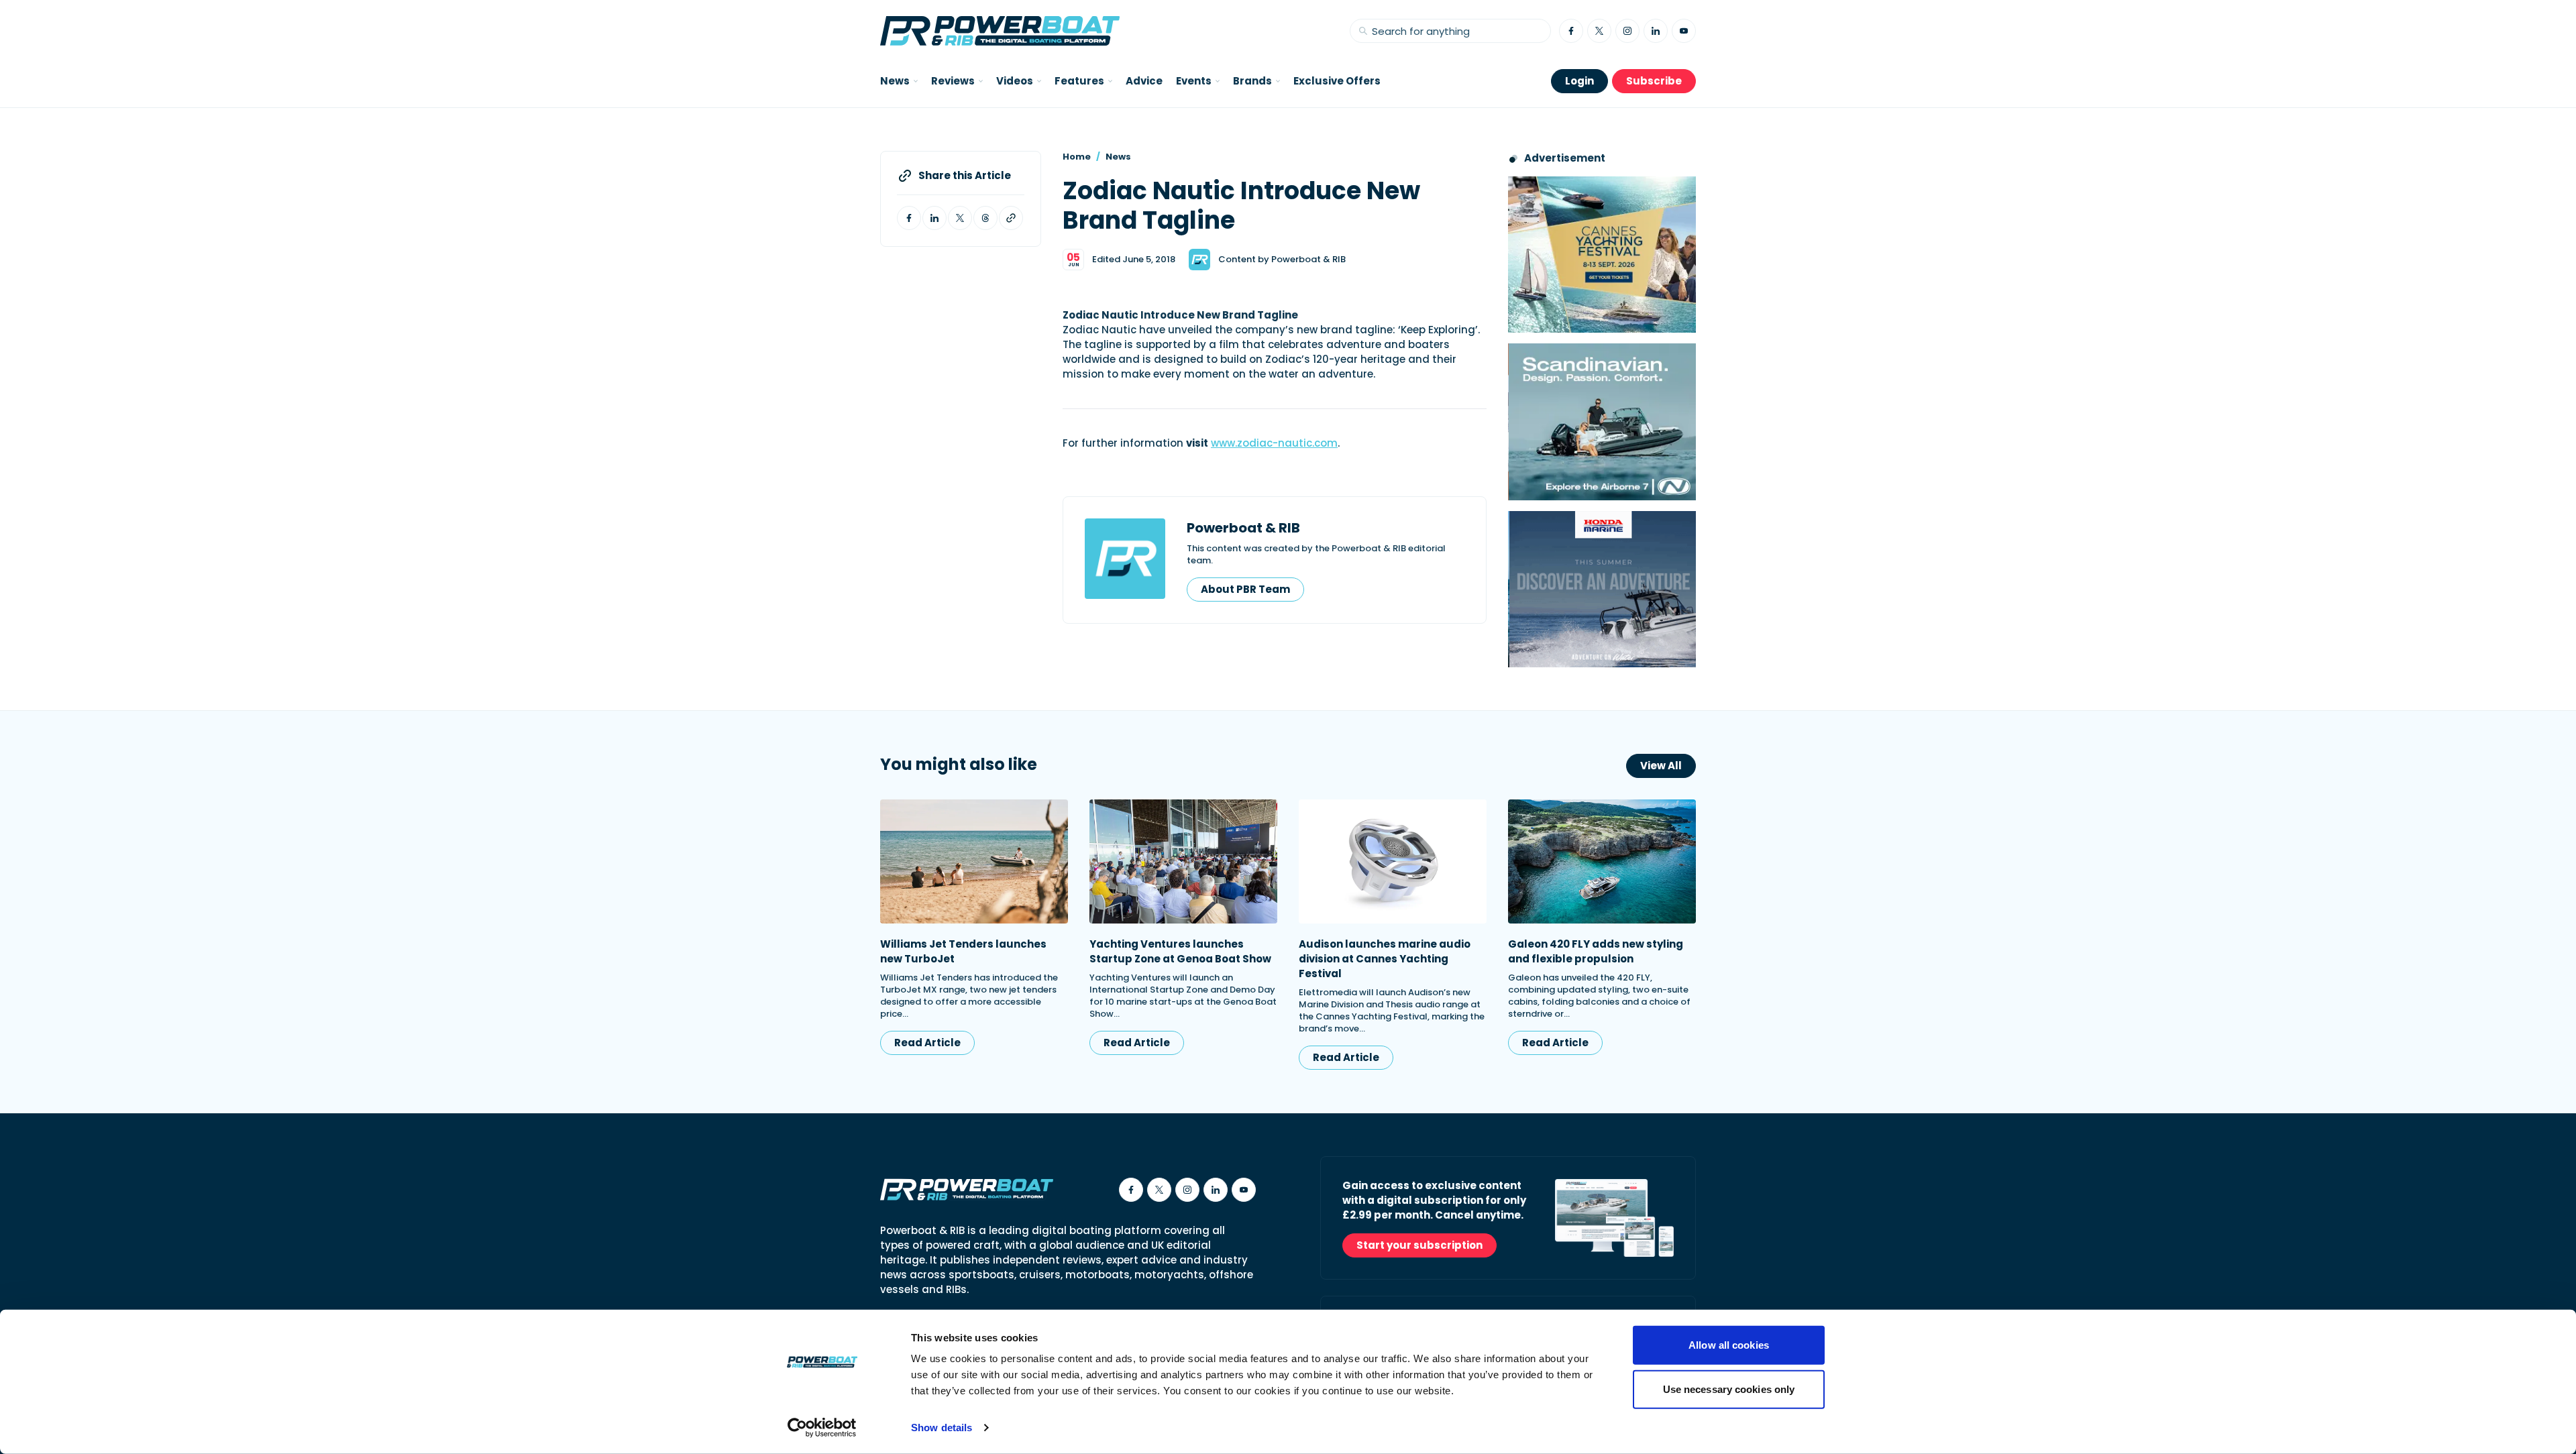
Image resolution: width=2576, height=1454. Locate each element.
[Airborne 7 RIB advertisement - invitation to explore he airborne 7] (1602, 422)
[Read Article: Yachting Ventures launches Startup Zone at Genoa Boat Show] (1183, 861)
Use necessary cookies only (1729, 1389)
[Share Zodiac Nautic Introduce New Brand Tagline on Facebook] (909, 218)
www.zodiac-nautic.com (1274, 443)
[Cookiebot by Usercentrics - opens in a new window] (822, 1428)
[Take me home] (1000, 31)
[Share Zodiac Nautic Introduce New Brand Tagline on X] (960, 218)
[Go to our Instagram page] (1627, 31)
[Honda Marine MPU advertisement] (1602, 589)
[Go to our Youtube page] (1684, 31)
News (1118, 157)
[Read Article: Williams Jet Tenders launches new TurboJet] (974, 861)
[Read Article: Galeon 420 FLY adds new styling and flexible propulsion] (1602, 861)
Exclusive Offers (1337, 81)
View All (1661, 766)
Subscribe (1654, 81)
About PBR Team (1245, 589)
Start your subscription (1419, 1245)
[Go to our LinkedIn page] (1656, 31)
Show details (942, 1428)
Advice (1144, 81)
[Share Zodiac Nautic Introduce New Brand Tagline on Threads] (985, 218)
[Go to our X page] (1599, 31)
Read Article (927, 1043)
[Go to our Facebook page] (1571, 31)
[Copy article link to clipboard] (1011, 218)
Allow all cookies (1729, 1345)
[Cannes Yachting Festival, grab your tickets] (1602, 255)
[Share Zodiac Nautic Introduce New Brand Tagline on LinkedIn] (934, 218)
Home (1077, 157)
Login (1579, 81)
